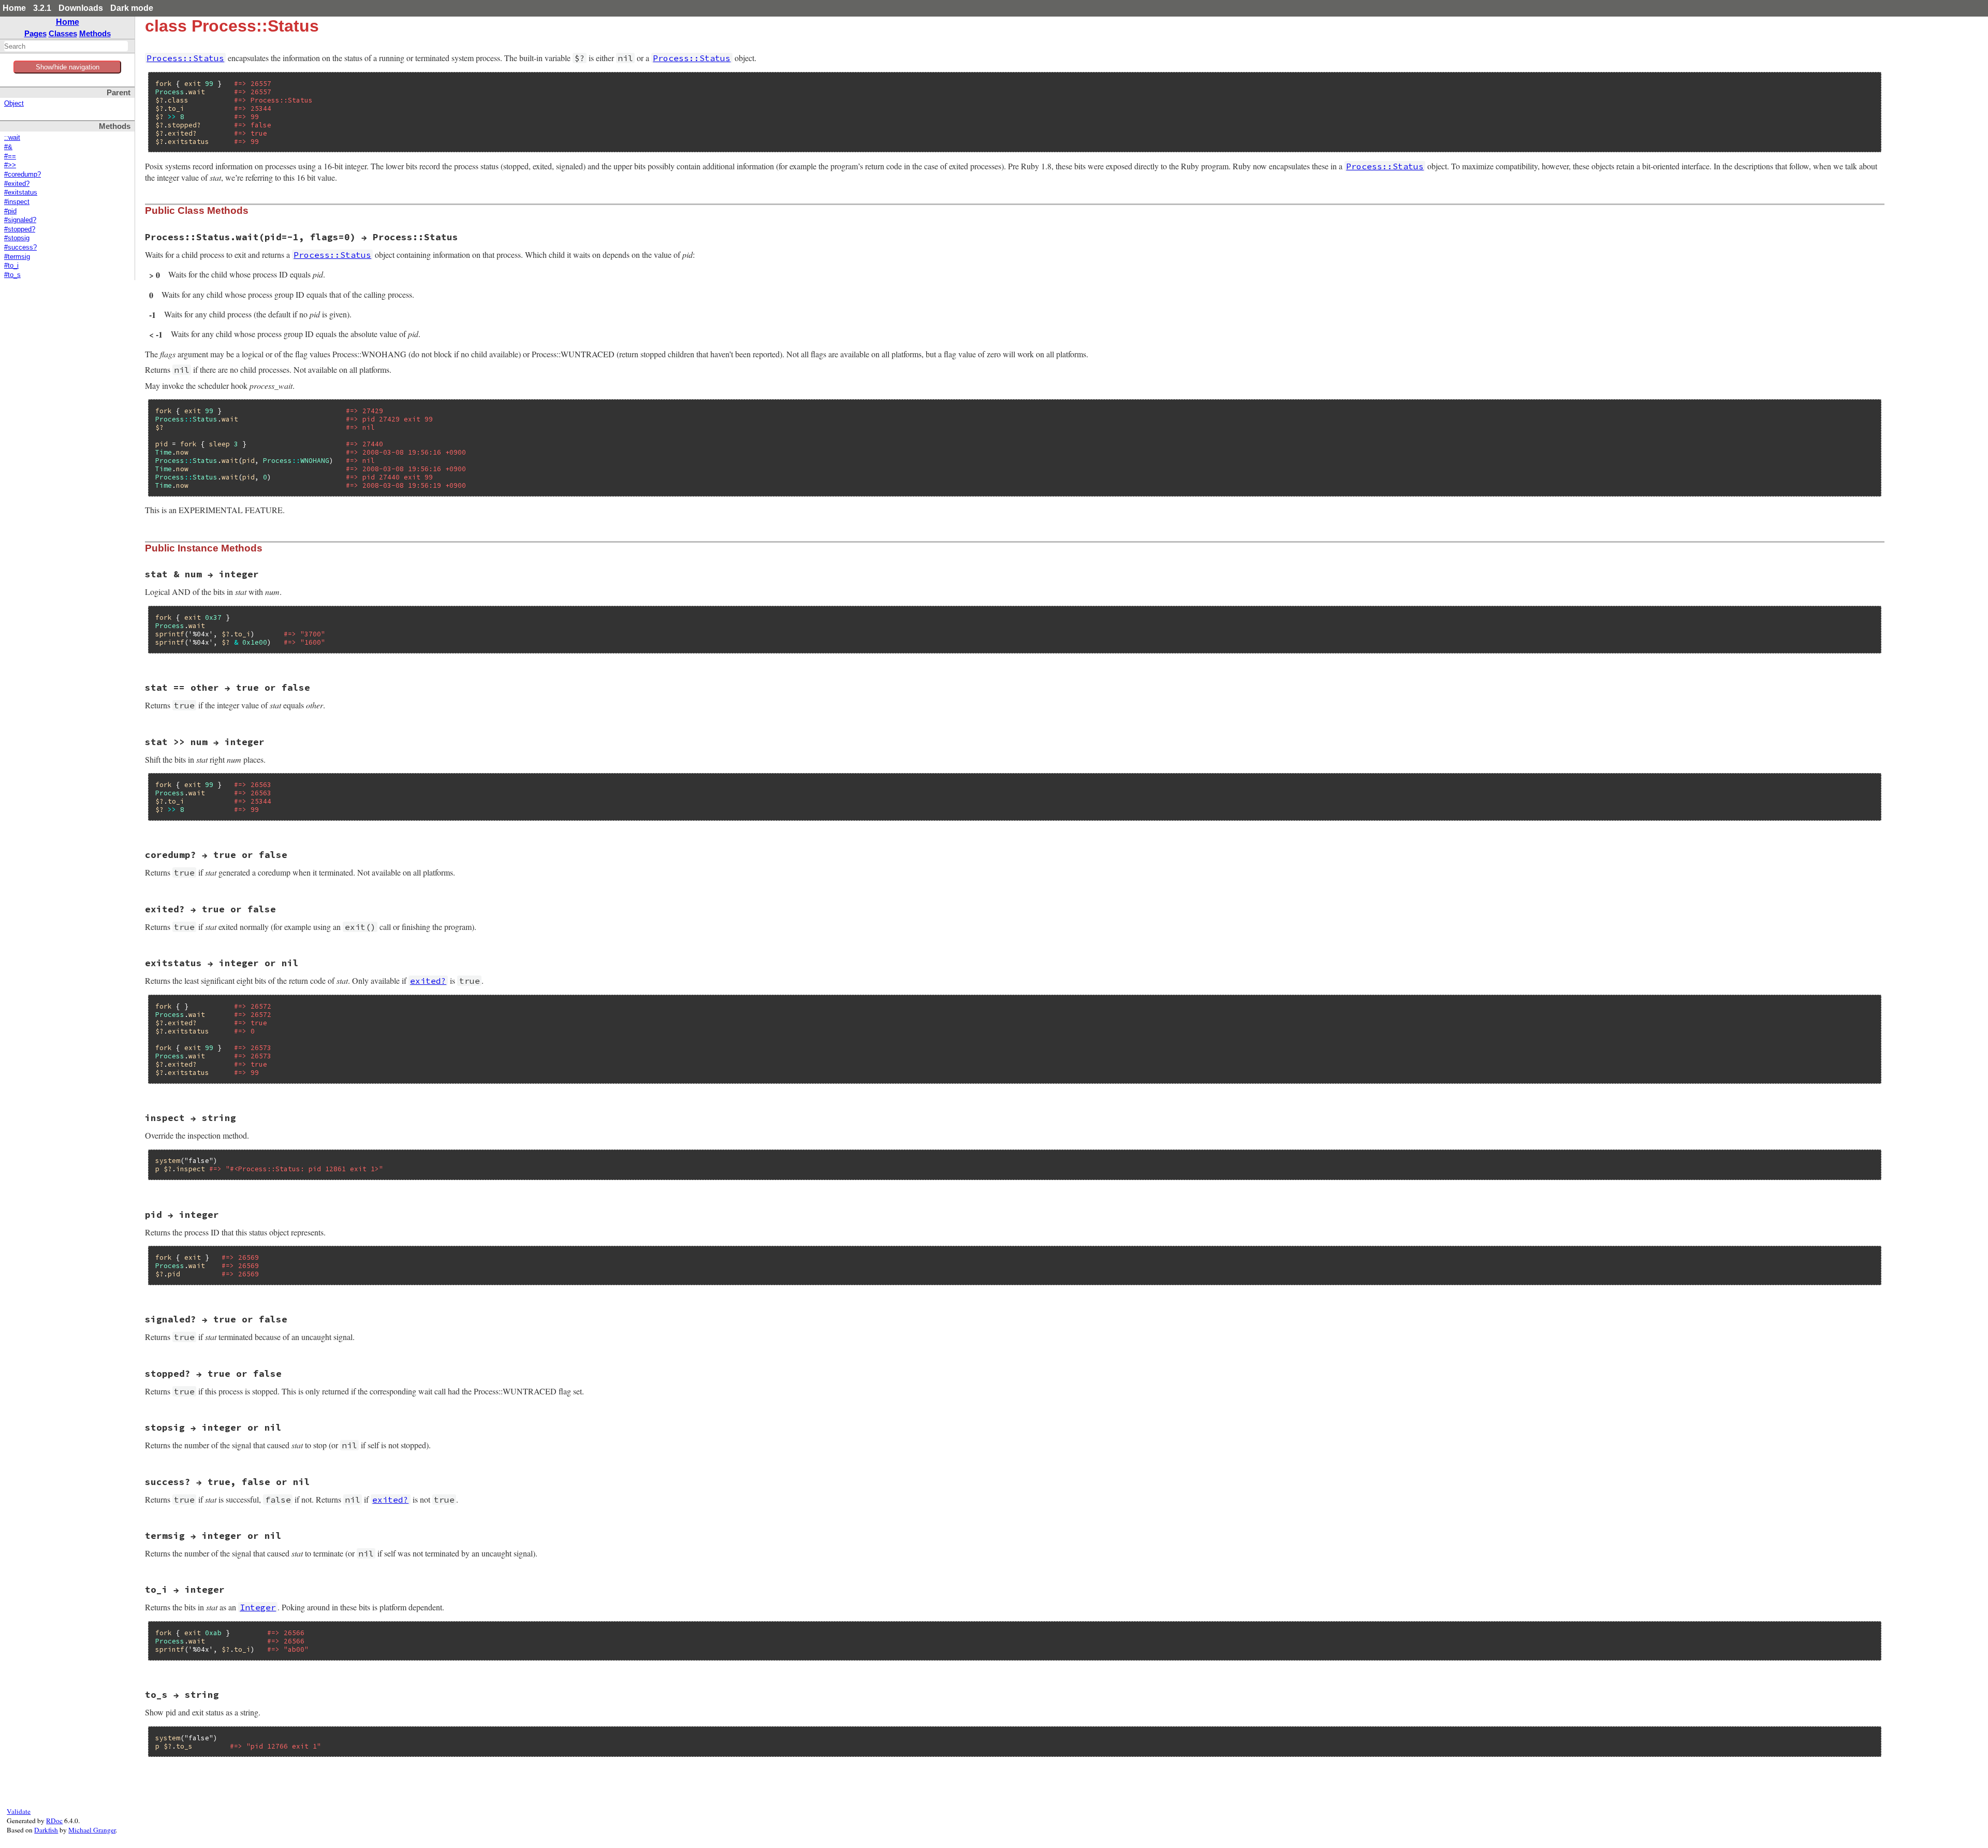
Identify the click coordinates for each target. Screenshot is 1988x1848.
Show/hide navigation (68, 67)
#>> (10, 165)
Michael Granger (92, 1830)
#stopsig (17, 238)
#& (8, 147)
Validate (19, 1811)
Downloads (81, 8)
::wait (12, 138)
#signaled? (20, 220)
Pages (35, 33)
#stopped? (20, 229)
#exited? (17, 184)
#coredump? (23, 174)
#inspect (17, 202)
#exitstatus (21, 193)
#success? (20, 248)
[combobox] (66, 46)
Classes (63, 33)
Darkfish (46, 1830)
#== (10, 156)
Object (14, 104)
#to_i (11, 266)
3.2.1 (42, 8)
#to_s (12, 275)
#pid (10, 211)
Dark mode (132, 8)
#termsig (17, 257)
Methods (95, 33)
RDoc (54, 1821)
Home (14, 8)
